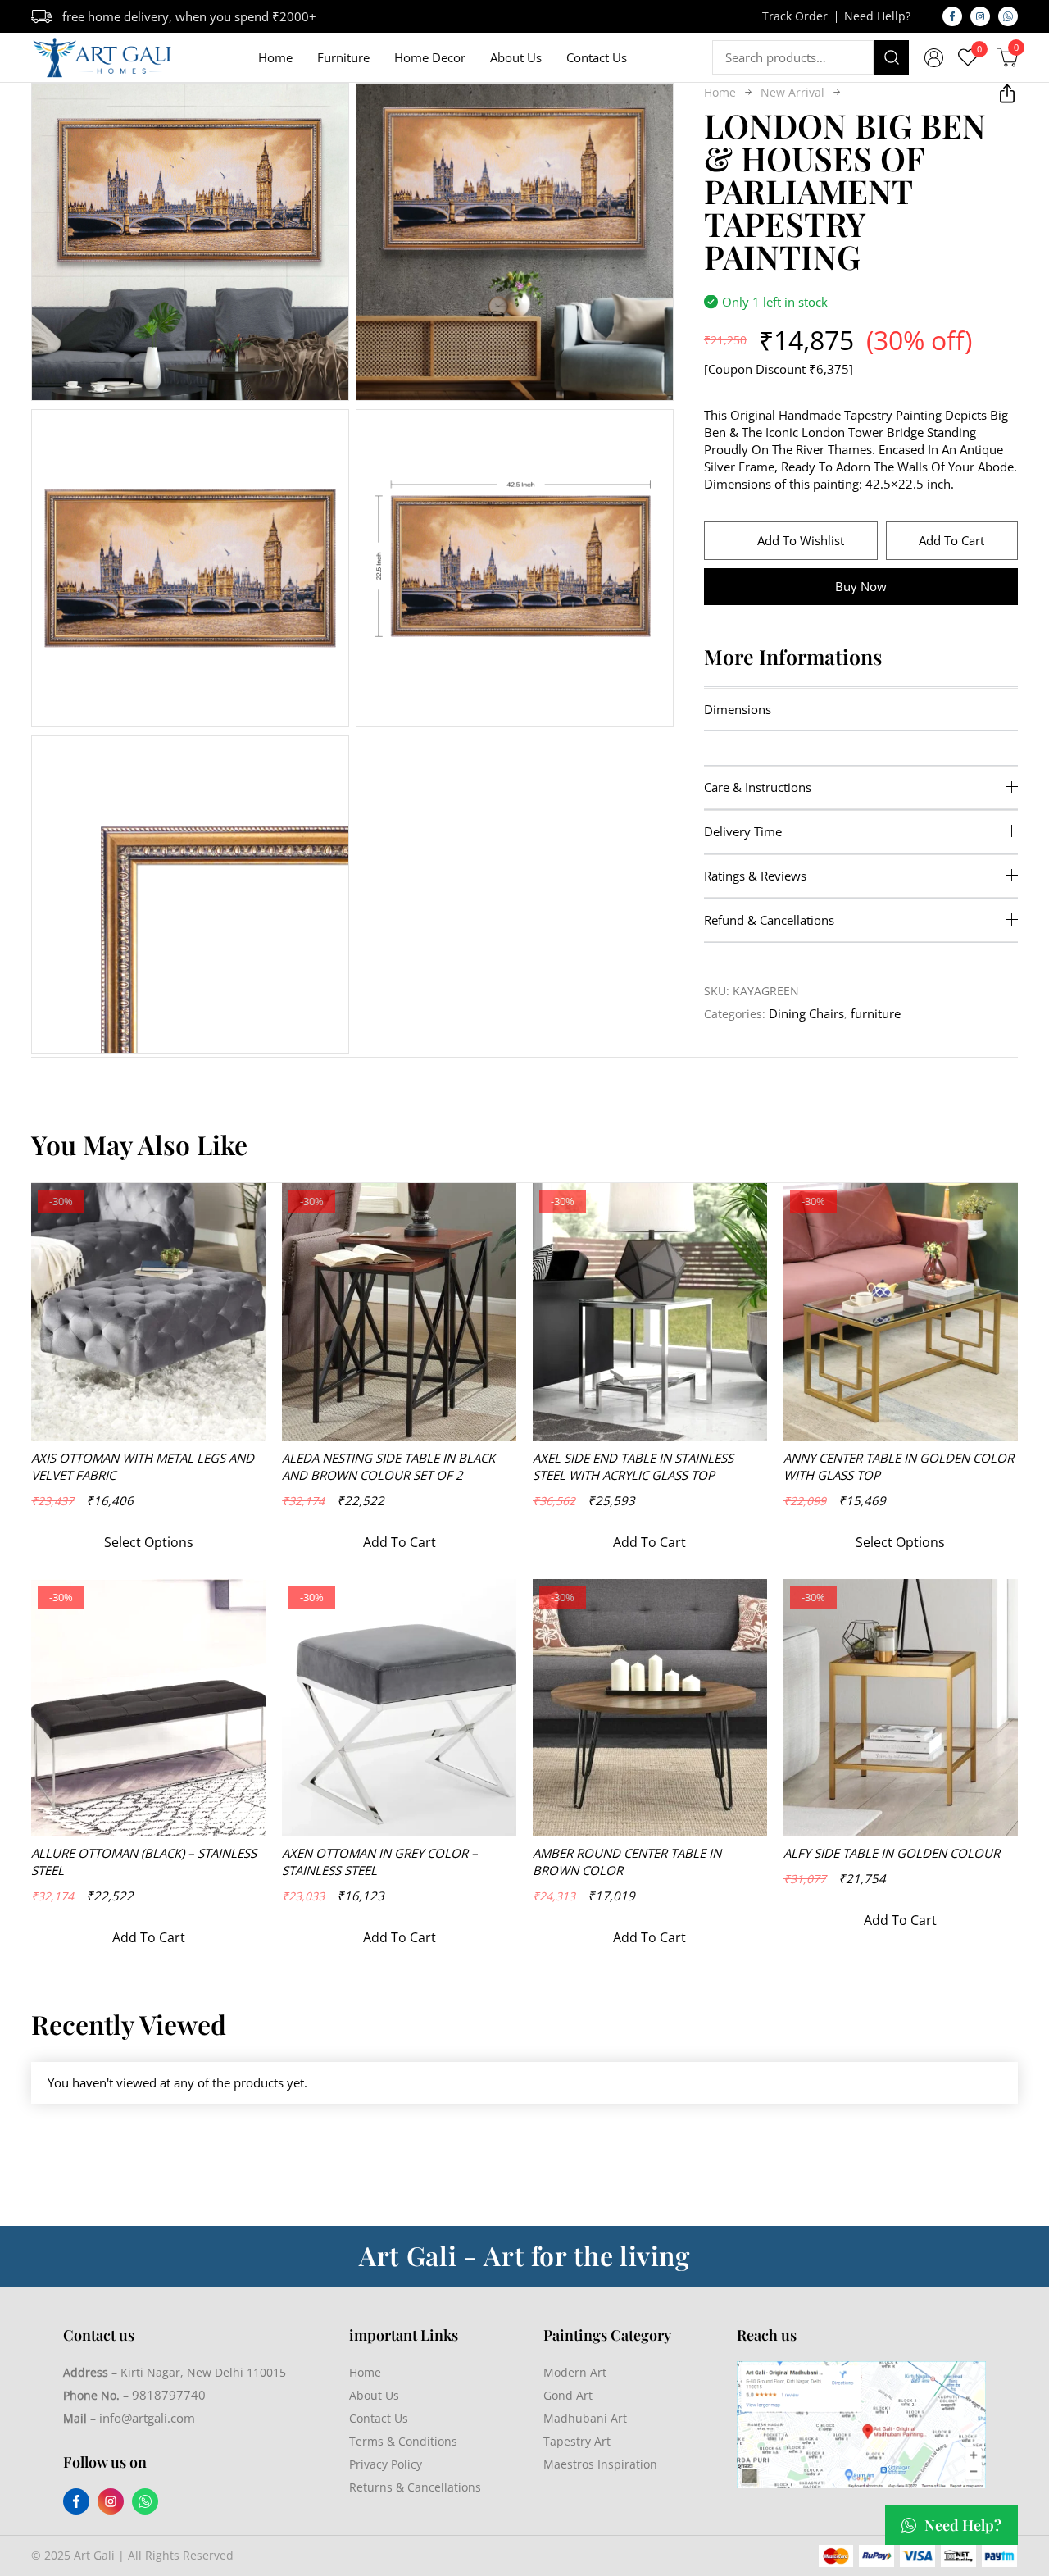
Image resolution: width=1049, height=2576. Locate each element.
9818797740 (169, 2395)
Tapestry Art (577, 2441)
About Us (516, 57)
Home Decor (430, 57)
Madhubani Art (585, 2418)
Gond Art (568, 2395)
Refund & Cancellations (769, 920)
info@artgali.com (147, 2418)
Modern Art (575, 2372)
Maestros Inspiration (600, 2464)
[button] (352, 568)
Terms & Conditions (403, 2441)
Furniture (343, 57)
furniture (876, 1013)
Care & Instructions (758, 787)
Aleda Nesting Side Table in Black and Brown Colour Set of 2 (388, 1466)
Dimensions (738, 708)
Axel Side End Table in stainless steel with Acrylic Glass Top (633, 1466)
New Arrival (792, 91)
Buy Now (861, 585)
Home (275, 57)
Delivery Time (743, 831)
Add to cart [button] (400, 1542)
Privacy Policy (386, 2464)
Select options (149, 1542)
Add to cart (951, 539)
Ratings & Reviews (755, 876)
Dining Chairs (806, 1013)
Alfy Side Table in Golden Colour (892, 1853)
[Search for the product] (892, 57)
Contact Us (597, 57)
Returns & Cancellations (415, 2487)
